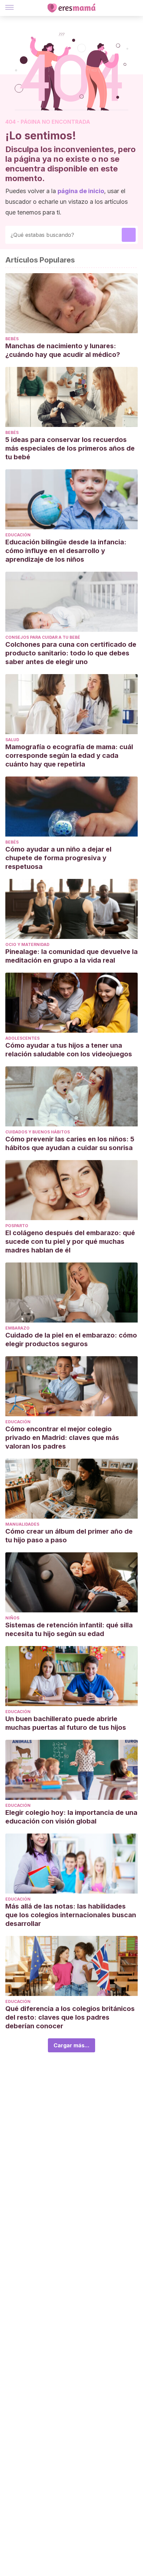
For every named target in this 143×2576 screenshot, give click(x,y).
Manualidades (22, 1524)
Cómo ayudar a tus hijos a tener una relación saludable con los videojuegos (70, 1050)
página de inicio (81, 191)
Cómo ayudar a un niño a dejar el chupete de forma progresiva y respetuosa (58, 858)
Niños (12, 1618)
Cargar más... (71, 2045)
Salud (12, 740)
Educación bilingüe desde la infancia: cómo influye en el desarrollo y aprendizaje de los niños (66, 551)
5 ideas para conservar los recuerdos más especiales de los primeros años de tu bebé (70, 448)
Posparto (17, 1226)
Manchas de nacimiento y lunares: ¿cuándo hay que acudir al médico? (63, 350)
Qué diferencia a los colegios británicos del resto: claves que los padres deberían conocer (70, 2017)
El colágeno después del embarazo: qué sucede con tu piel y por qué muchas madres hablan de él (70, 1241)
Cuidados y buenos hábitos (38, 1132)
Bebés (12, 339)
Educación (18, 535)
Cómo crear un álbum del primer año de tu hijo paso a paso (69, 1536)
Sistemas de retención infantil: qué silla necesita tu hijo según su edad (69, 1629)
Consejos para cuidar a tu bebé (43, 637)
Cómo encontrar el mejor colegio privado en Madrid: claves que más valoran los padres (62, 1438)
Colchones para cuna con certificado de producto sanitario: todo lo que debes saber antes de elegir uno (71, 653)
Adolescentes (22, 1038)
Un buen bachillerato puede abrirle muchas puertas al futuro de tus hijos (66, 1723)
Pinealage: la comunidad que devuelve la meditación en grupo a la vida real (71, 956)
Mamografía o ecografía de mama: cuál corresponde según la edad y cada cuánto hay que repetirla (69, 755)
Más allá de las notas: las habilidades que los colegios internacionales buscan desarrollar (71, 1915)
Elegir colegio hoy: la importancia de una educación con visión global (71, 1817)
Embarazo (17, 1328)
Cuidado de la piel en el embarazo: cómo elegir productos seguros (71, 1340)
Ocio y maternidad (27, 944)
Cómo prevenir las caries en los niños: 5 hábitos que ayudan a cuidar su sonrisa (70, 1143)
